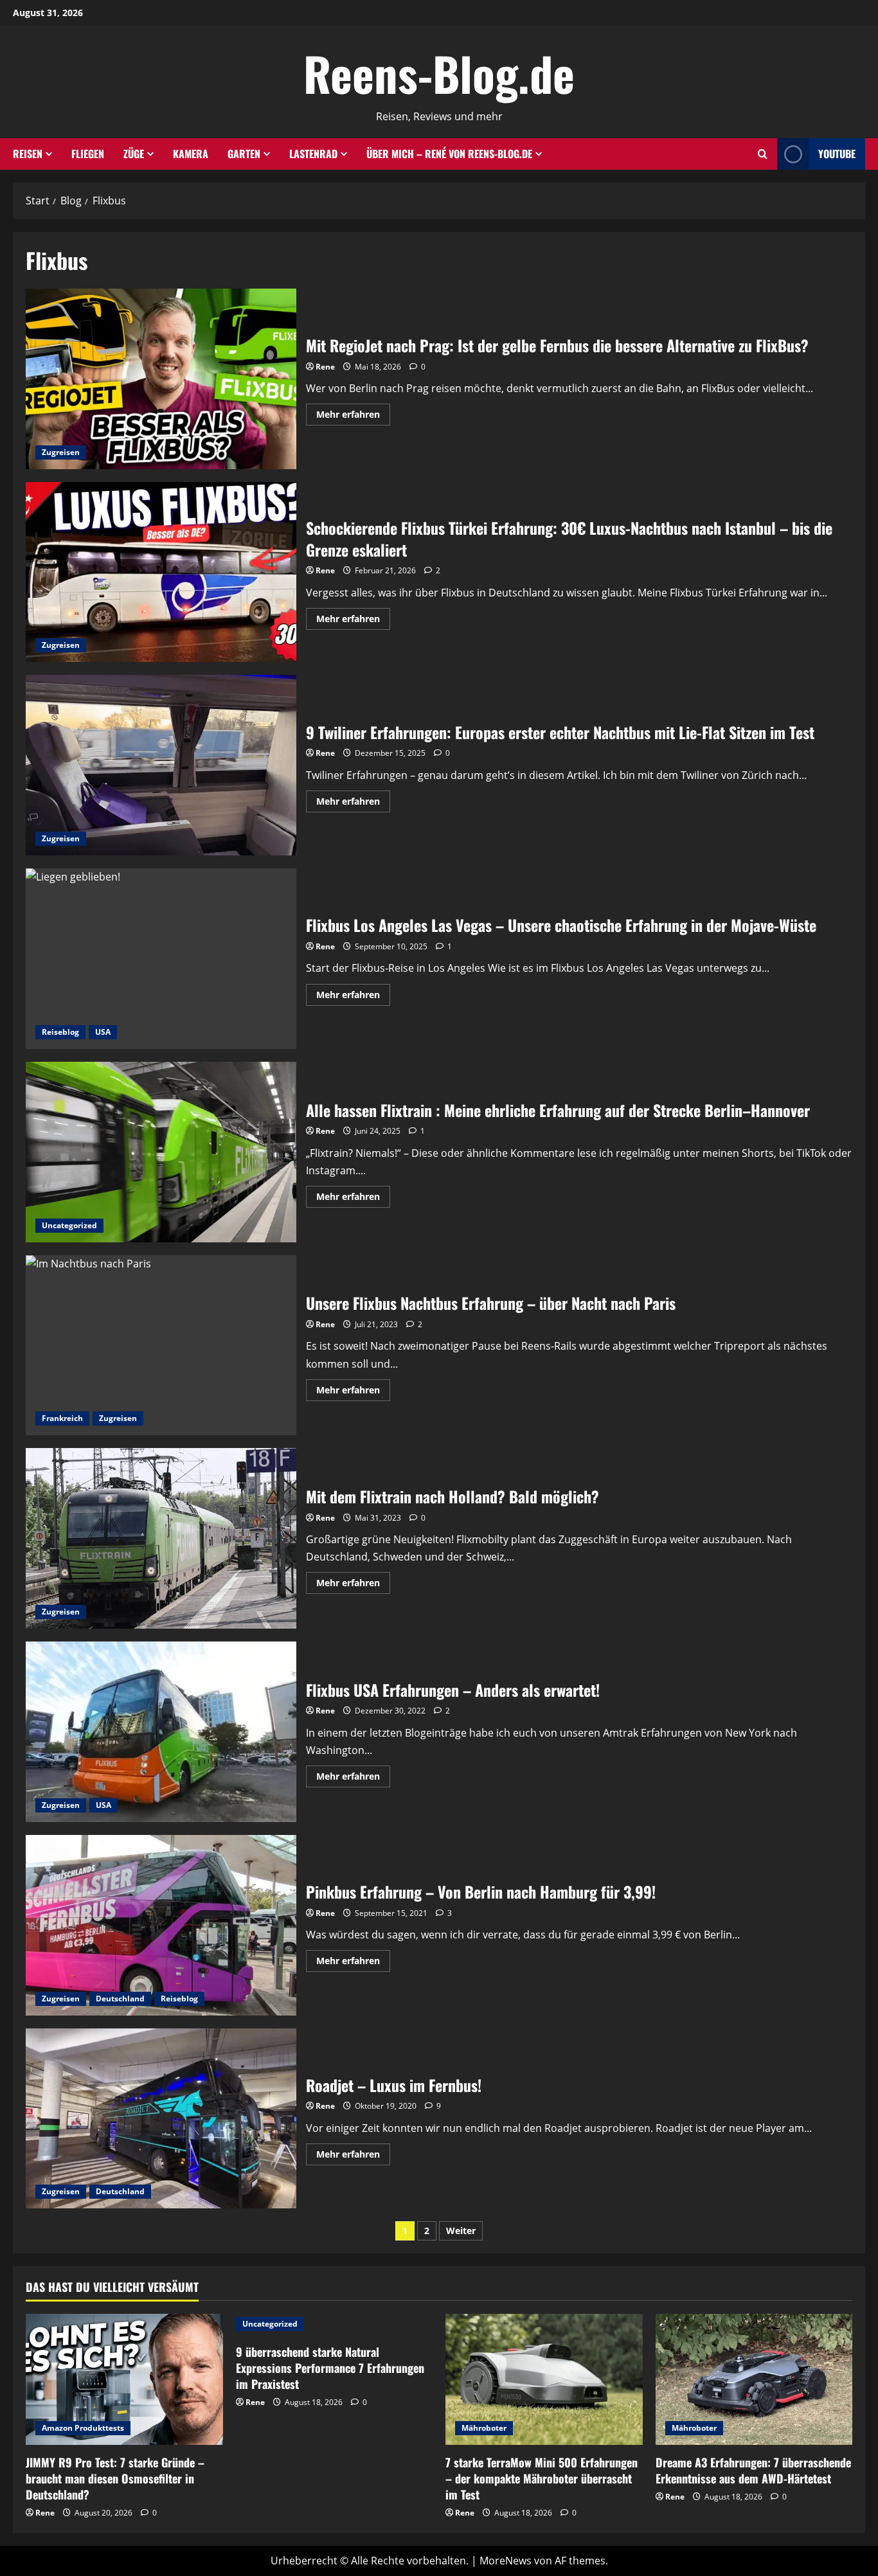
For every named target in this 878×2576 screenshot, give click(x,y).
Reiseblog (60, 1032)
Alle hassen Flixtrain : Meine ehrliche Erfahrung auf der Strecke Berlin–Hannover (161, 1152)
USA (103, 1032)
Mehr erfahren (353, 416)
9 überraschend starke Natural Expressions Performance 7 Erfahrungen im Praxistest (330, 2368)
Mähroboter (484, 2428)
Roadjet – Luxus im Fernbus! (161, 2119)
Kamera (191, 154)
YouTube (837, 154)
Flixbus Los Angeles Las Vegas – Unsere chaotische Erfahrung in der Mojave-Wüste (161, 959)
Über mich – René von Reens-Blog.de (449, 154)
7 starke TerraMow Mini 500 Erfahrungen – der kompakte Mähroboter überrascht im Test (542, 2478)
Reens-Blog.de (439, 73)
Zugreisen (61, 452)
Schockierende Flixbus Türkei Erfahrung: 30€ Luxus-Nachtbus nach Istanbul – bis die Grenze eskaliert (161, 572)
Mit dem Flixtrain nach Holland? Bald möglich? (161, 1538)
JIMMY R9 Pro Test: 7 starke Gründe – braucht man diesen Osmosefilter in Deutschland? (115, 2478)
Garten (244, 154)
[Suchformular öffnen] (763, 154)
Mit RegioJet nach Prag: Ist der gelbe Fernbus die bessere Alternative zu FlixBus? (161, 379)
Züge (134, 154)
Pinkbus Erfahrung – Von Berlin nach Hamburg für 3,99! (161, 1925)
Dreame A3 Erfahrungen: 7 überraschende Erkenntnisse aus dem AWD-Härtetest (753, 2470)
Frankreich (62, 1418)
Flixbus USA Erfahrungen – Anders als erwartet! (161, 1732)
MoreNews (506, 2561)
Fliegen (88, 154)
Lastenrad (313, 154)
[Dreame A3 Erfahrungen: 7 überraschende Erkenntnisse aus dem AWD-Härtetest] (754, 2379)
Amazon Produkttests (83, 2428)
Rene (325, 367)
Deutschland (120, 1999)
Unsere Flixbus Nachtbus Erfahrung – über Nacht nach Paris (161, 1346)
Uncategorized (69, 1225)
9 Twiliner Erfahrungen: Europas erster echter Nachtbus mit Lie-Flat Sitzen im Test (161, 765)
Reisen (28, 154)
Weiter (461, 2231)
